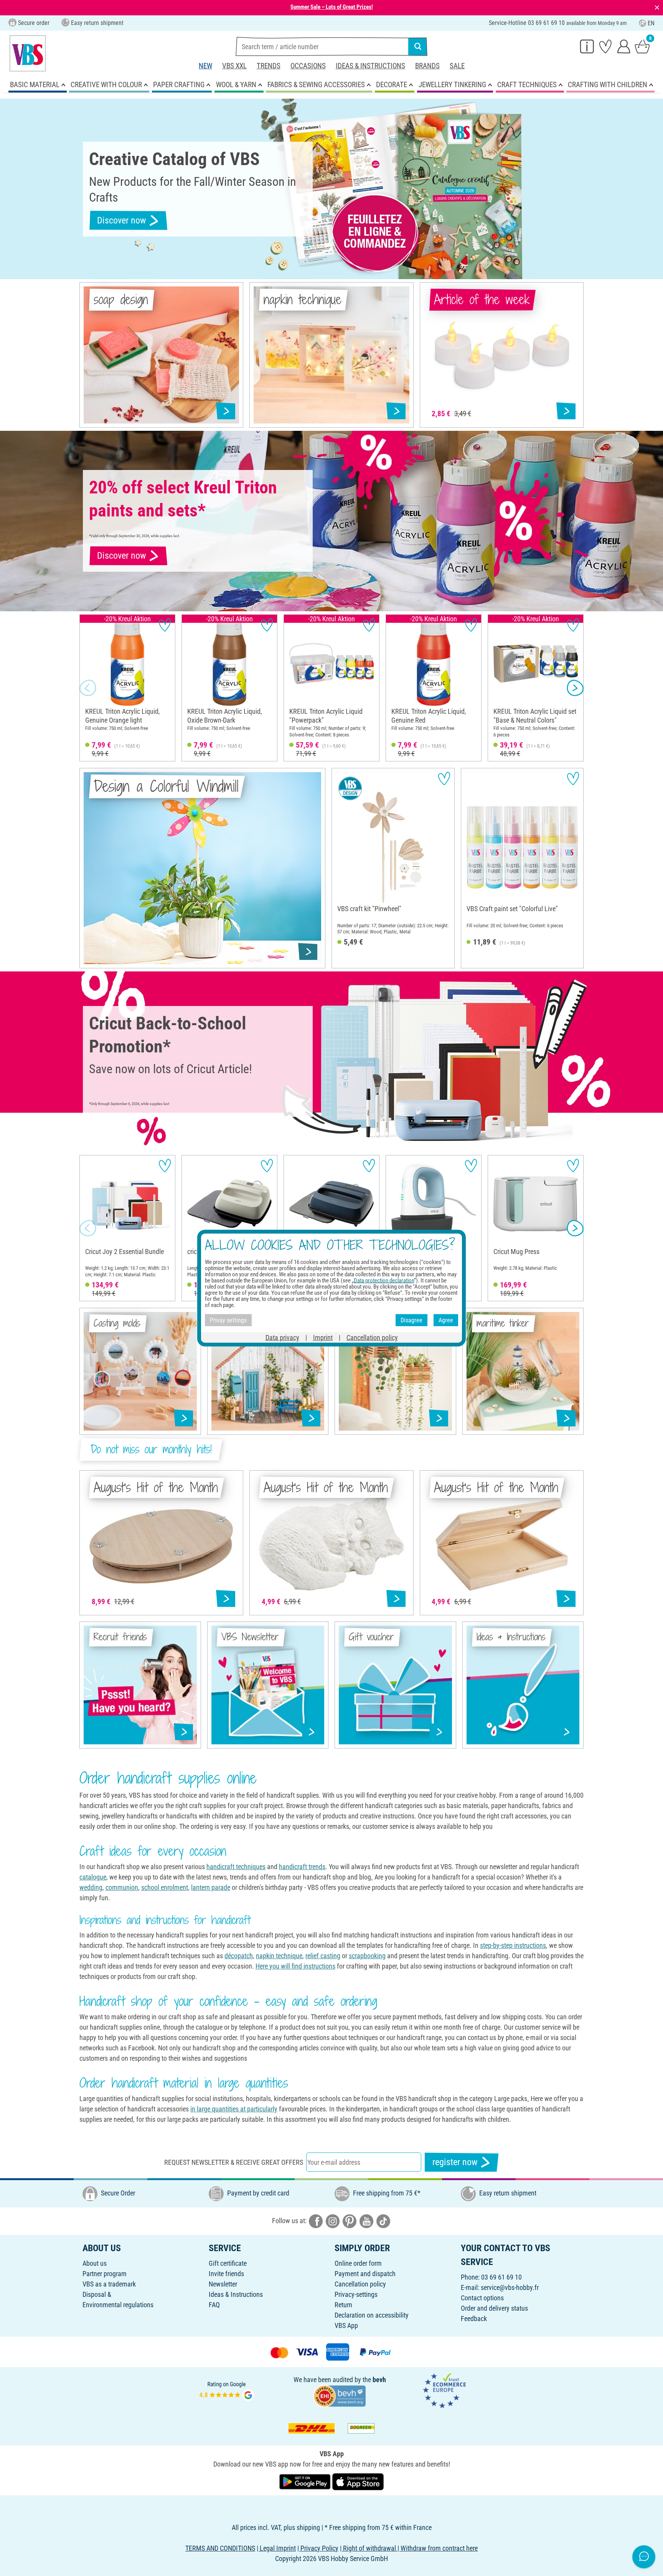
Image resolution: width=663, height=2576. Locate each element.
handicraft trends (302, 1867)
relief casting (323, 1956)
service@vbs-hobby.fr (510, 2287)
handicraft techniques (236, 1867)
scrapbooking (367, 1956)
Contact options (482, 2298)
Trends (269, 66)
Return (343, 2305)
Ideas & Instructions (370, 66)
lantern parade (211, 1887)
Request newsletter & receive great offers (234, 2162)
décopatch (239, 1956)
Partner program (105, 2274)
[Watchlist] (605, 46)
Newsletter (223, 2284)
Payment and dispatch (365, 2274)
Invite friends (226, 2274)
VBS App (346, 2325)
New (205, 66)
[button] (88, 688)
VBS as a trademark (109, 2284)
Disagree (411, 1320)
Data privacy (282, 1338)
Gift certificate (228, 2263)
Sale (457, 66)
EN (651, 23)
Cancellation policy (360, 2284)
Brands (427, 66)
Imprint (323, 1338)
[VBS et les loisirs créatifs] (28, 53)
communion (122, 1887)
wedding (91, 1887)
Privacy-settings (356, 2294)
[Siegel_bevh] (340, 2395)
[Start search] (418, 46)
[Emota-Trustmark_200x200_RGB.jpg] (444, 2390)
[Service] (587, 46)
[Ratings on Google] (227, 2390)
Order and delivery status (494, 2308)
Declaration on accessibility (372, 2315)
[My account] (624, 46)
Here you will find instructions (295, 1966)
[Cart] (642, 46)
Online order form (358, 2263)
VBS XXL (234, 66)
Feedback (474, 2319)
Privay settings (228, 1320)
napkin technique (279, 1956)
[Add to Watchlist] (165, 625)
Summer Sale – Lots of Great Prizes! (332, 7)
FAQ (214, 2305)
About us (95, 2263)
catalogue (93, 1877)
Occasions (308, 66)
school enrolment (165, 1887)
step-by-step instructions (513, 1945)
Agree (446, 1320)
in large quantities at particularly (234, 2109)
